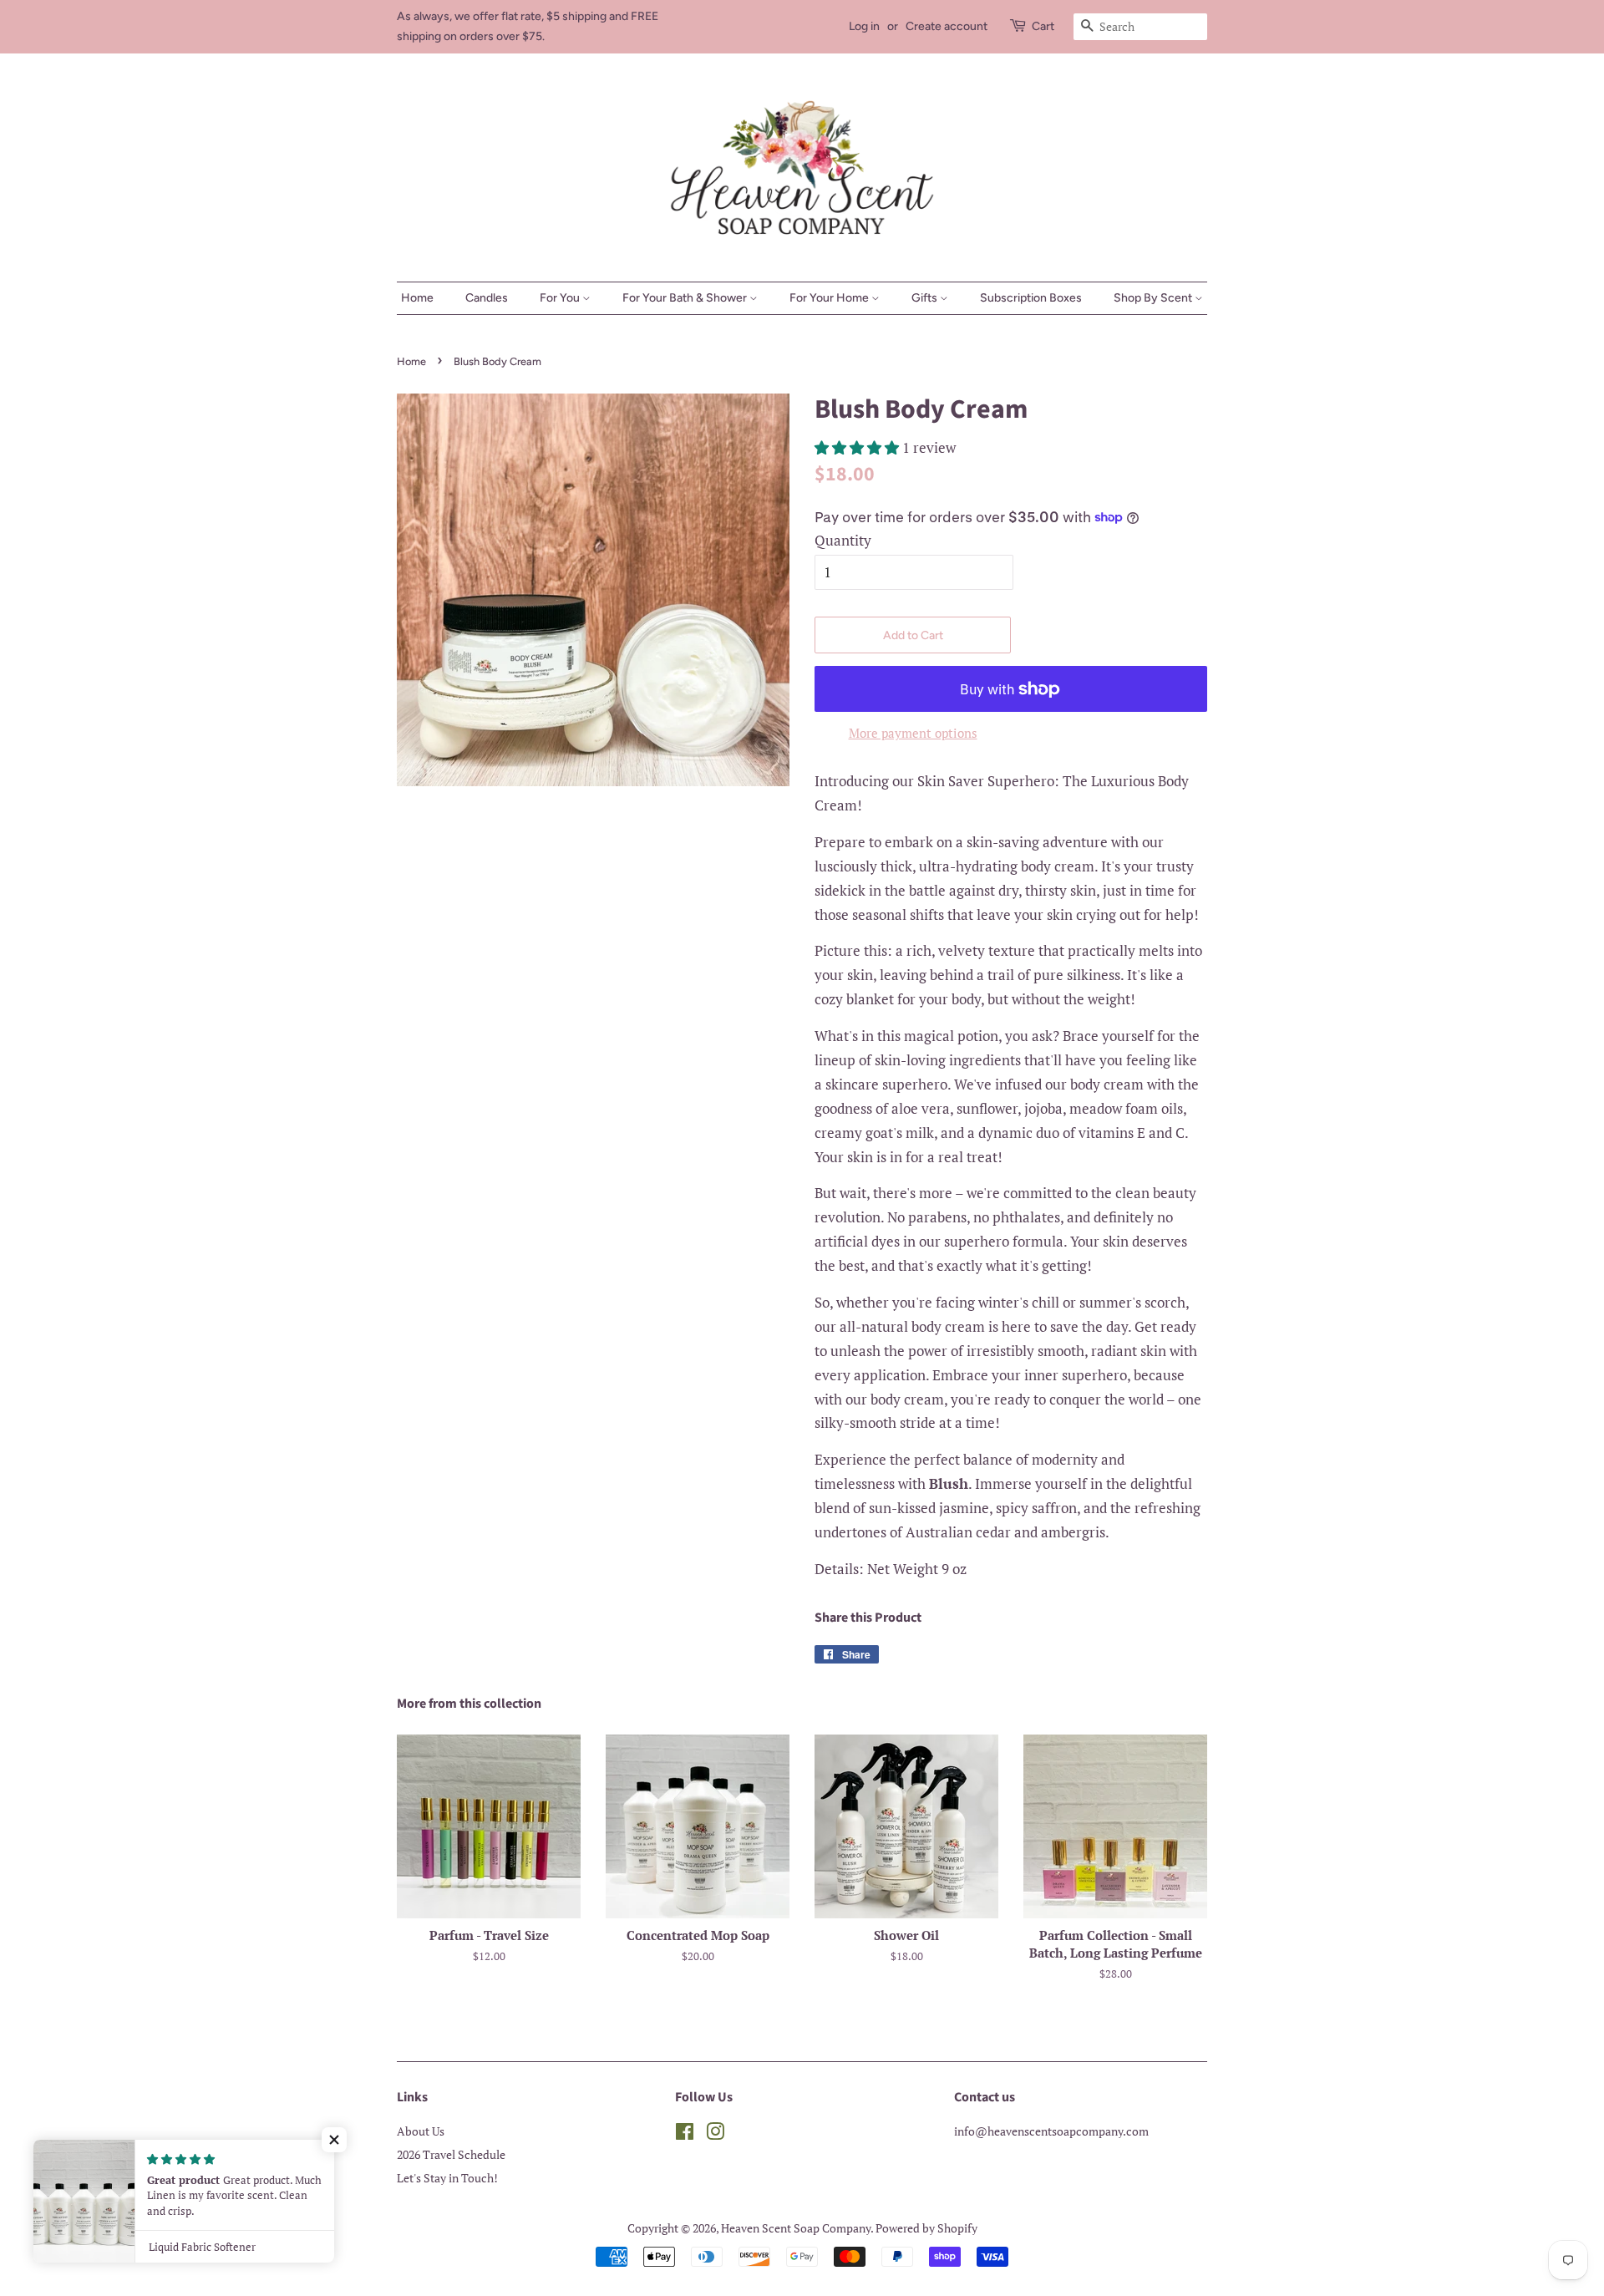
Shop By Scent (1154, 298)
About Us (421, 2131)
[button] (334, 2140)
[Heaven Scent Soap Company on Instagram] (715, 2134)
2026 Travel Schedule (451, 2154)
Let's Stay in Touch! (447, 2178)
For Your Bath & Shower (686, 298)
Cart (1043, 26)
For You (561, 298)
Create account (947, 26)
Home (417, 298)
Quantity (843, 540)
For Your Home (830, 298)
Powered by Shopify (926, 2228)
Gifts (926, 298)
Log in (864, 26)
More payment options (913, 733)
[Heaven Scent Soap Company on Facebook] (685, 2134)
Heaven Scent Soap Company (796, 2228)
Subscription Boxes (1031, 298)
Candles (487, 298)
